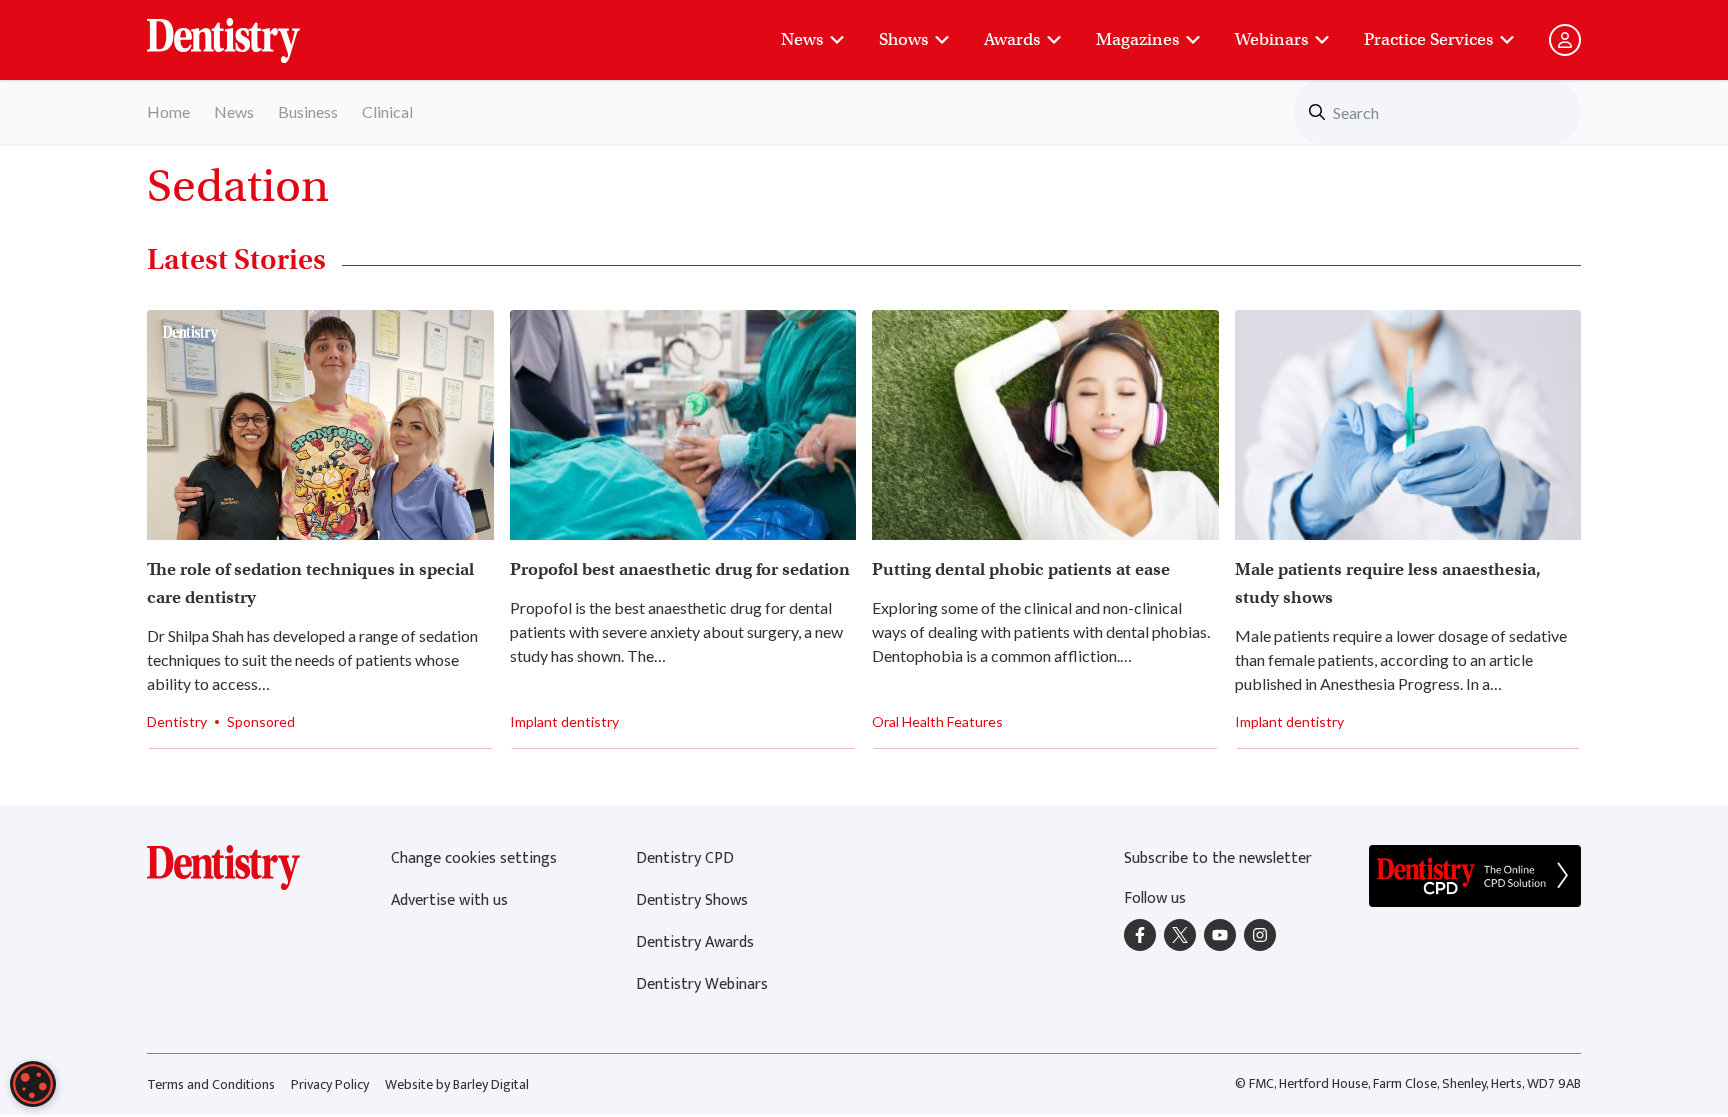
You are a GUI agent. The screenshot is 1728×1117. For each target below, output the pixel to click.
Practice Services (1428, 39)
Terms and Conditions (211, 1084)
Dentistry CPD (685, 858)
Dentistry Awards (695, 942)
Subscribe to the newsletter (1218, 858)
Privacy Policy (330, 1084)
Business (308, 111)
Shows (903, 39)
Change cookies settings (474, 858)
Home (168, 111)
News (802, 39)
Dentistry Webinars (702, 984)
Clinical (387, 111)
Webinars (1271, 39)
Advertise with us (449, 900)
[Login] (1565, 40)
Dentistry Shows (692, 900)
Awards (1012, 39)
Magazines (1137, 39)
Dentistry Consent (247, 30)
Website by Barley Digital (457, 1084)
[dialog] (33, 1084)
